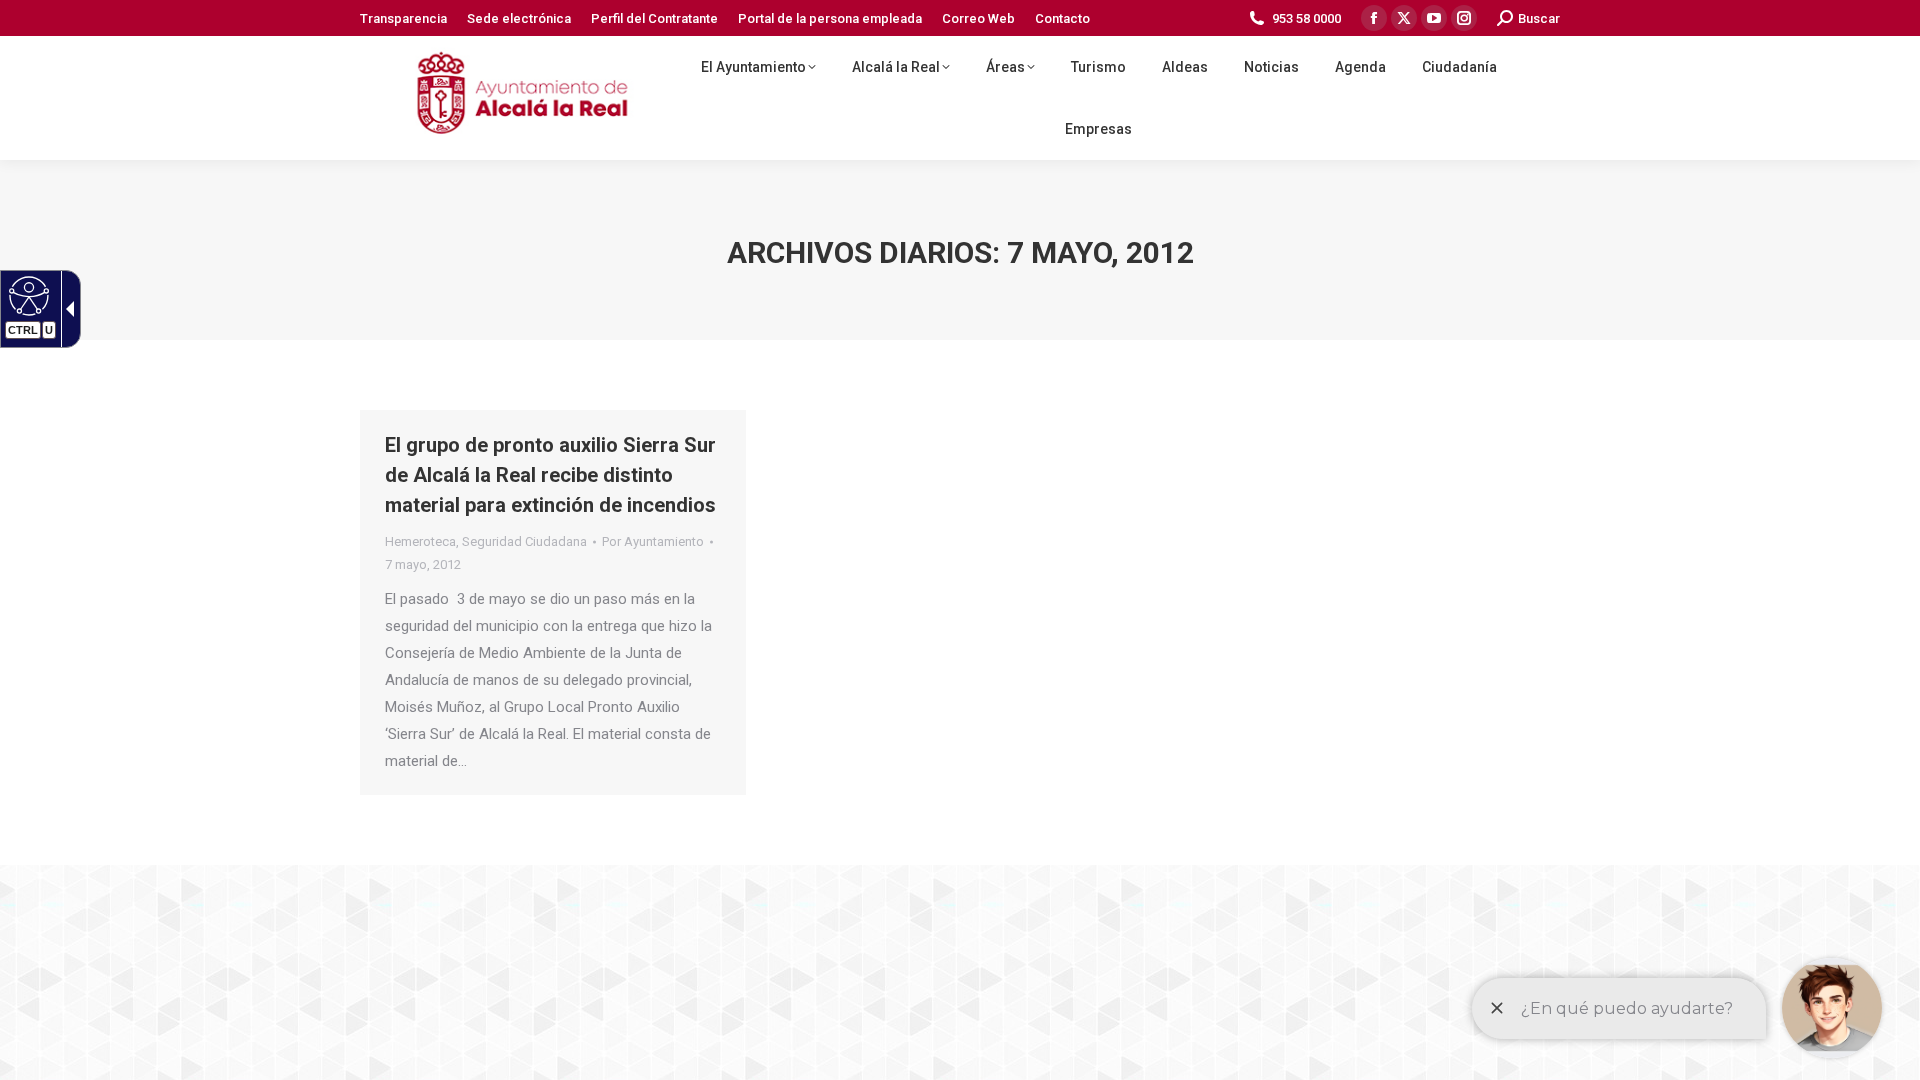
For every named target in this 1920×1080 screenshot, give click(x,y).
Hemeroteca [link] (420, 541)
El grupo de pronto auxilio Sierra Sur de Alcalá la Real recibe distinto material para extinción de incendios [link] (550, 475)
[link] (26, 295)
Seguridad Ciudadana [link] (524, 541)
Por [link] (653, 541)
